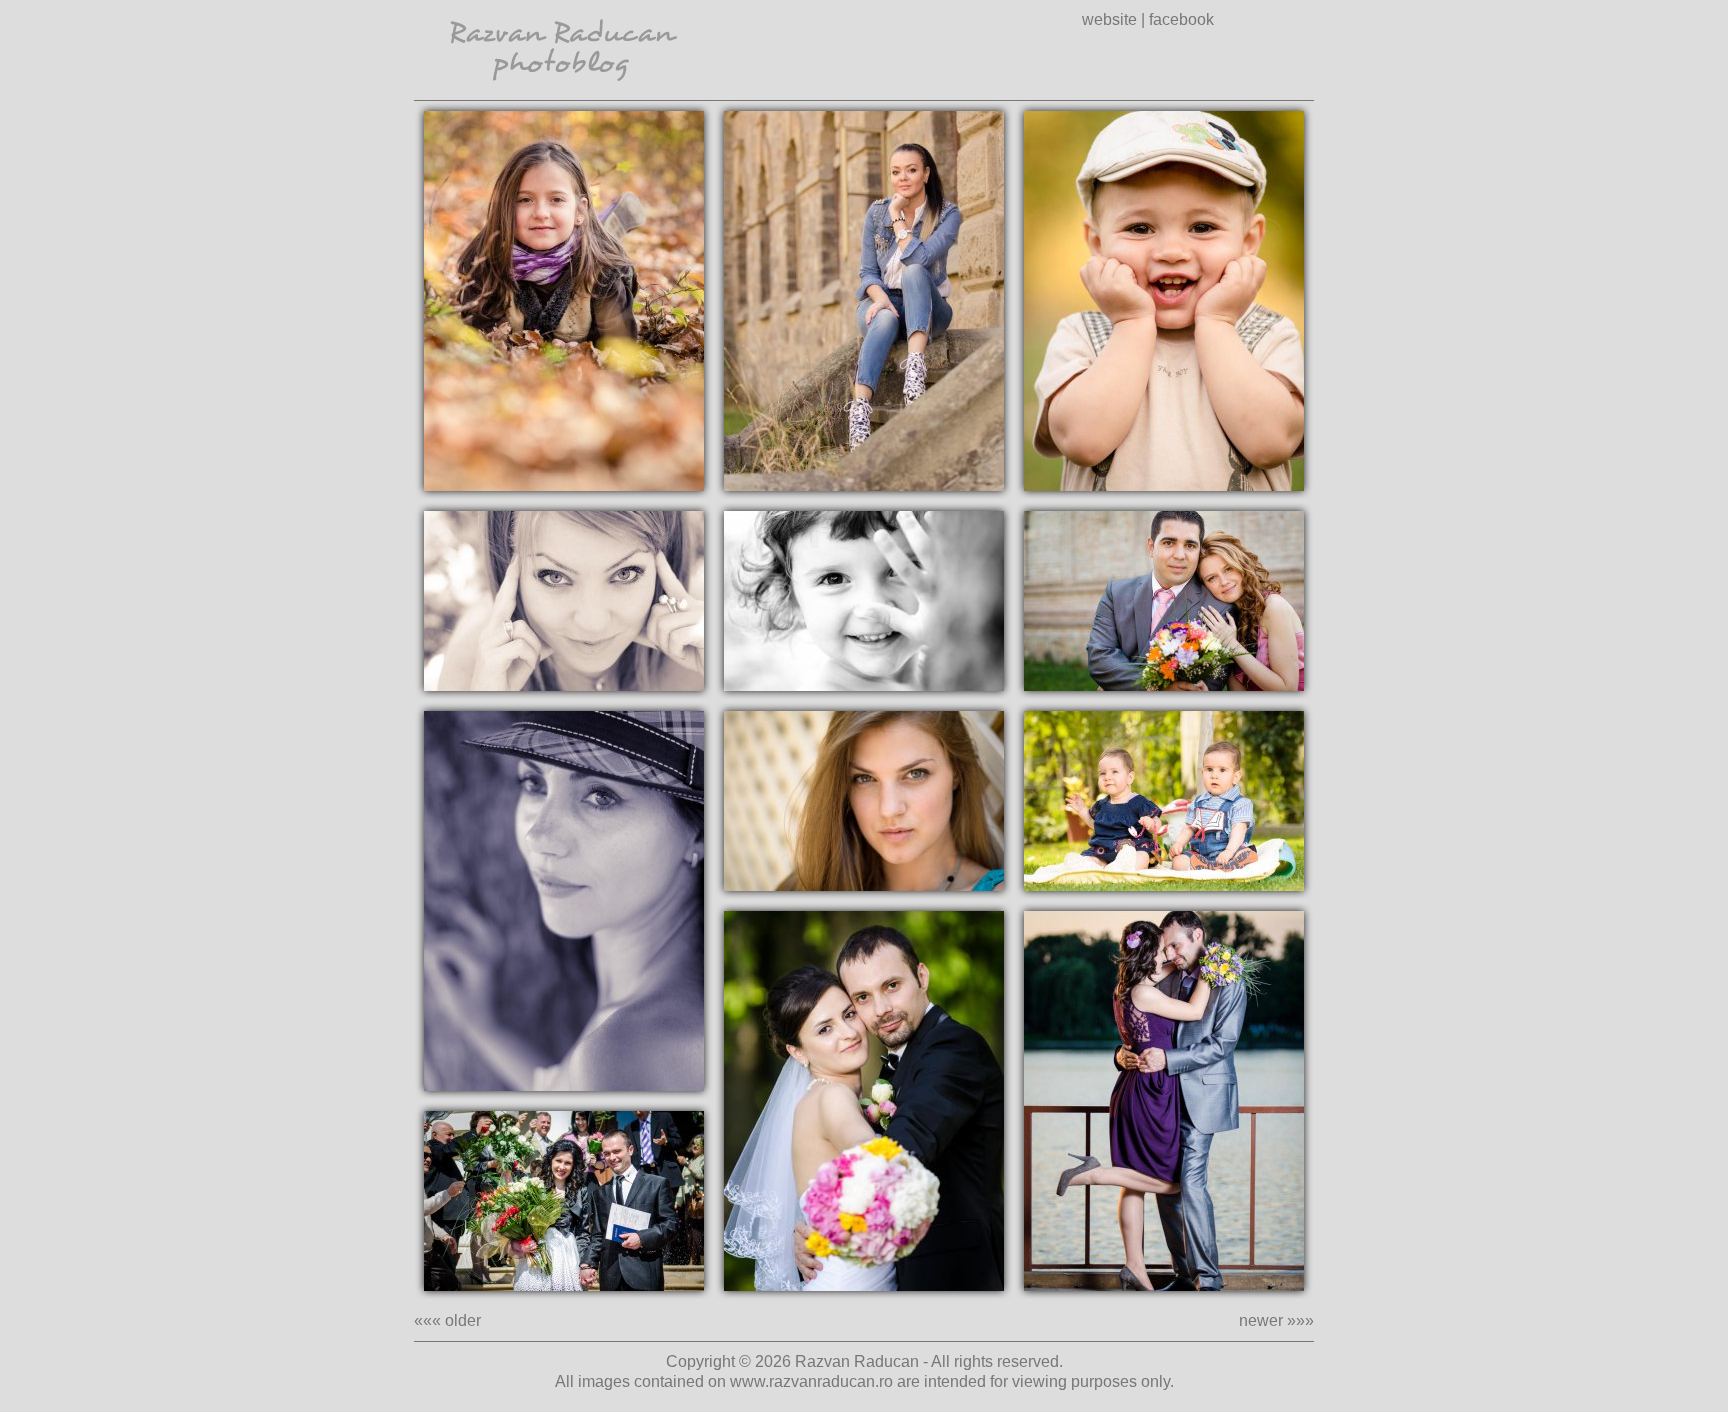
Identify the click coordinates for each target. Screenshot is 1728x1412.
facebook (1181, 19)
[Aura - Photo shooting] (864, 801)
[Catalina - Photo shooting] (564, 901)
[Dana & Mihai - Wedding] (864, 1101)
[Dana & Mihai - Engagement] (1164, 1101)
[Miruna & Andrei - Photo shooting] (1164, 801)
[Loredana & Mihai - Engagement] (564, 1201)
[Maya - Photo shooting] (864, 601)
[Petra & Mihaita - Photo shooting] (1164, 301)
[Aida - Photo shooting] (564, 301)
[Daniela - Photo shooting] (564, 601)
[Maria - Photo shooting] (864, 301)
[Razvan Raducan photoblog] (564, 94)
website (1109, 19)
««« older (447, 1320)
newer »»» (1276, 1320)
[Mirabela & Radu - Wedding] (1164, 601)
